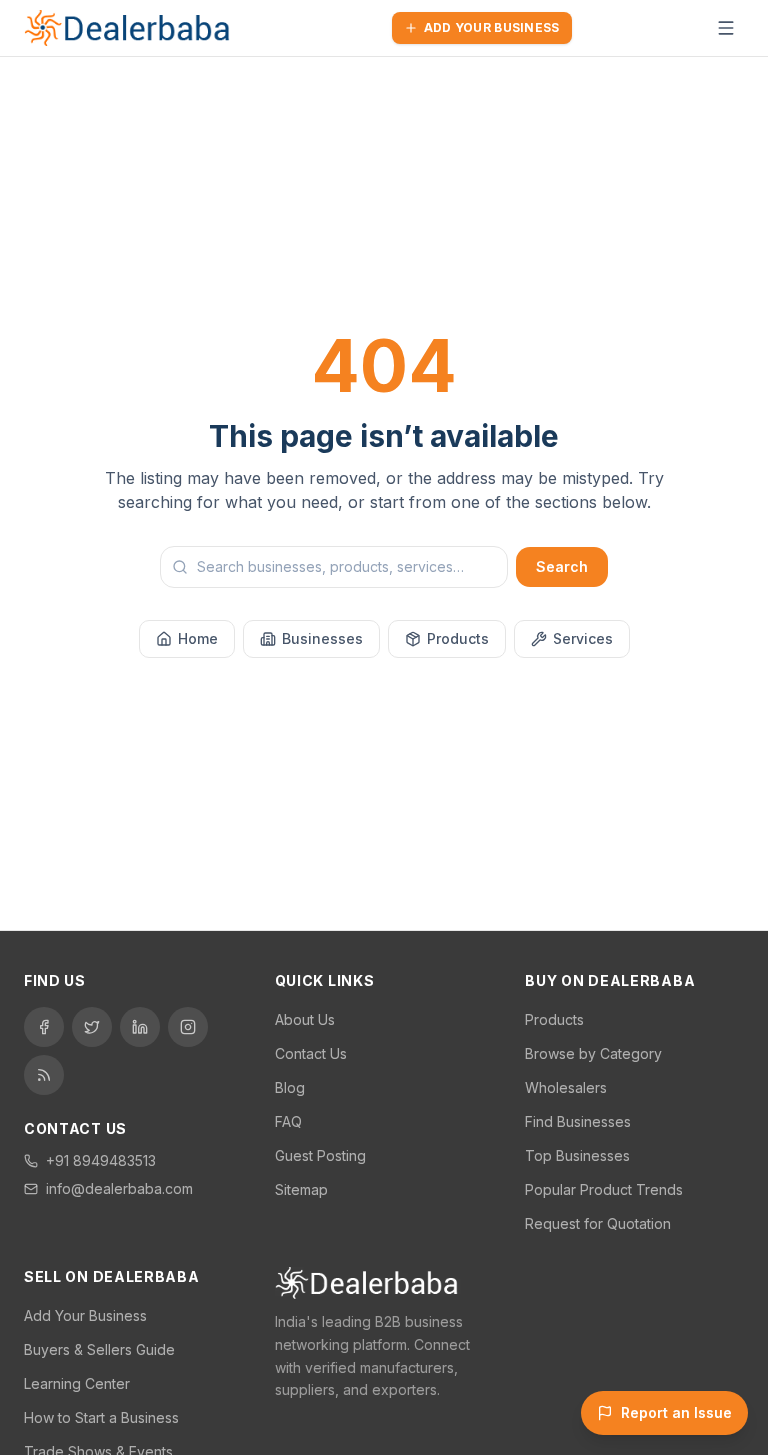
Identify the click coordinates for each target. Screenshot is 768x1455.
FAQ (288, 1121)
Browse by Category (593, 1053)
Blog (290, 1087)
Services (583, 638)
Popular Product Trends (604, 1189)
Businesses (322, 638)
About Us (305, 1019)
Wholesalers (566, 1087)
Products (458, 638)
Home (198, 638)
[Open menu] (726, 28)
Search (562, 566)
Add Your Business (492, 27)
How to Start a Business (101, 1417)
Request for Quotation (598, 1223)
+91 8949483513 (101, 1160)
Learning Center (77, 1383)
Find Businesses (578, 1121)
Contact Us (311, 1053)
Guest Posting (320, 1155)
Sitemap (301, 1189)
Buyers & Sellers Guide (99, 1349)
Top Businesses (577, 1155)
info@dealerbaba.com (119, 1188)
